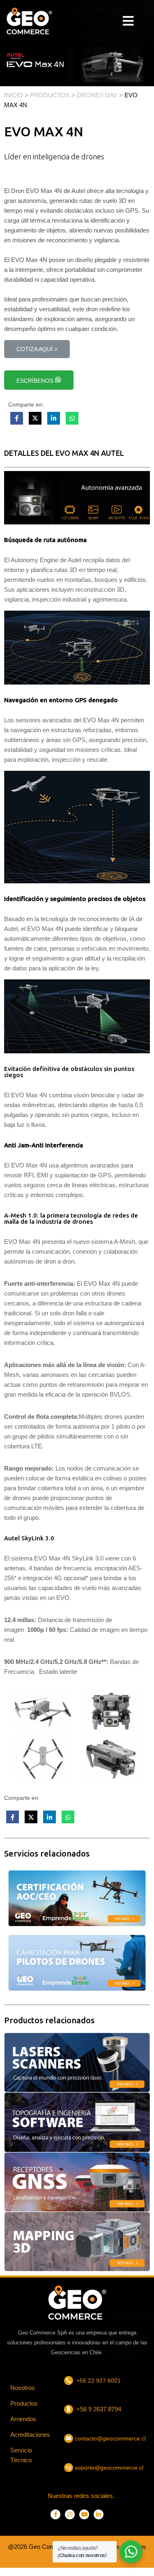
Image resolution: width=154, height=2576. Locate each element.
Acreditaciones (30, 2435)
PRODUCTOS (50, 95)
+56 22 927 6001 (99, 2381)
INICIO (14, 95)
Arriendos (23, 2419)
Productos (24, 2403)
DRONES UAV (97, 95)
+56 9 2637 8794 (98, 2409)
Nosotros (23, 2388)
